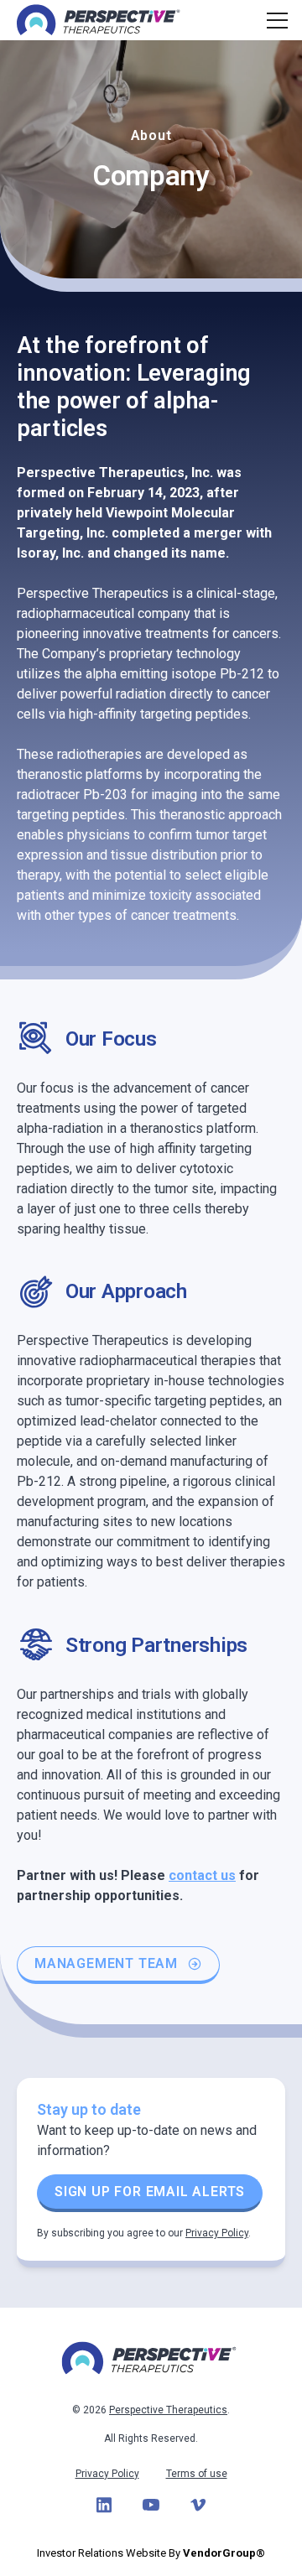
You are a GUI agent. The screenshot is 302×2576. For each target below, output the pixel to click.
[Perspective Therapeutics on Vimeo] (198, 2505)
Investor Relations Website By (151, 2553)
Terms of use (197, 2474)
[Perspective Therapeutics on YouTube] (151, 2505)
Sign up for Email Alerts (150, 2192)
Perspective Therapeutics (168, 2410)
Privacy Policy (217, 2233)
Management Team (106, 1963)
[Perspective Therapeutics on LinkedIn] (104, 2505)
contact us (202, 1875)
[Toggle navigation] (275, 20)
